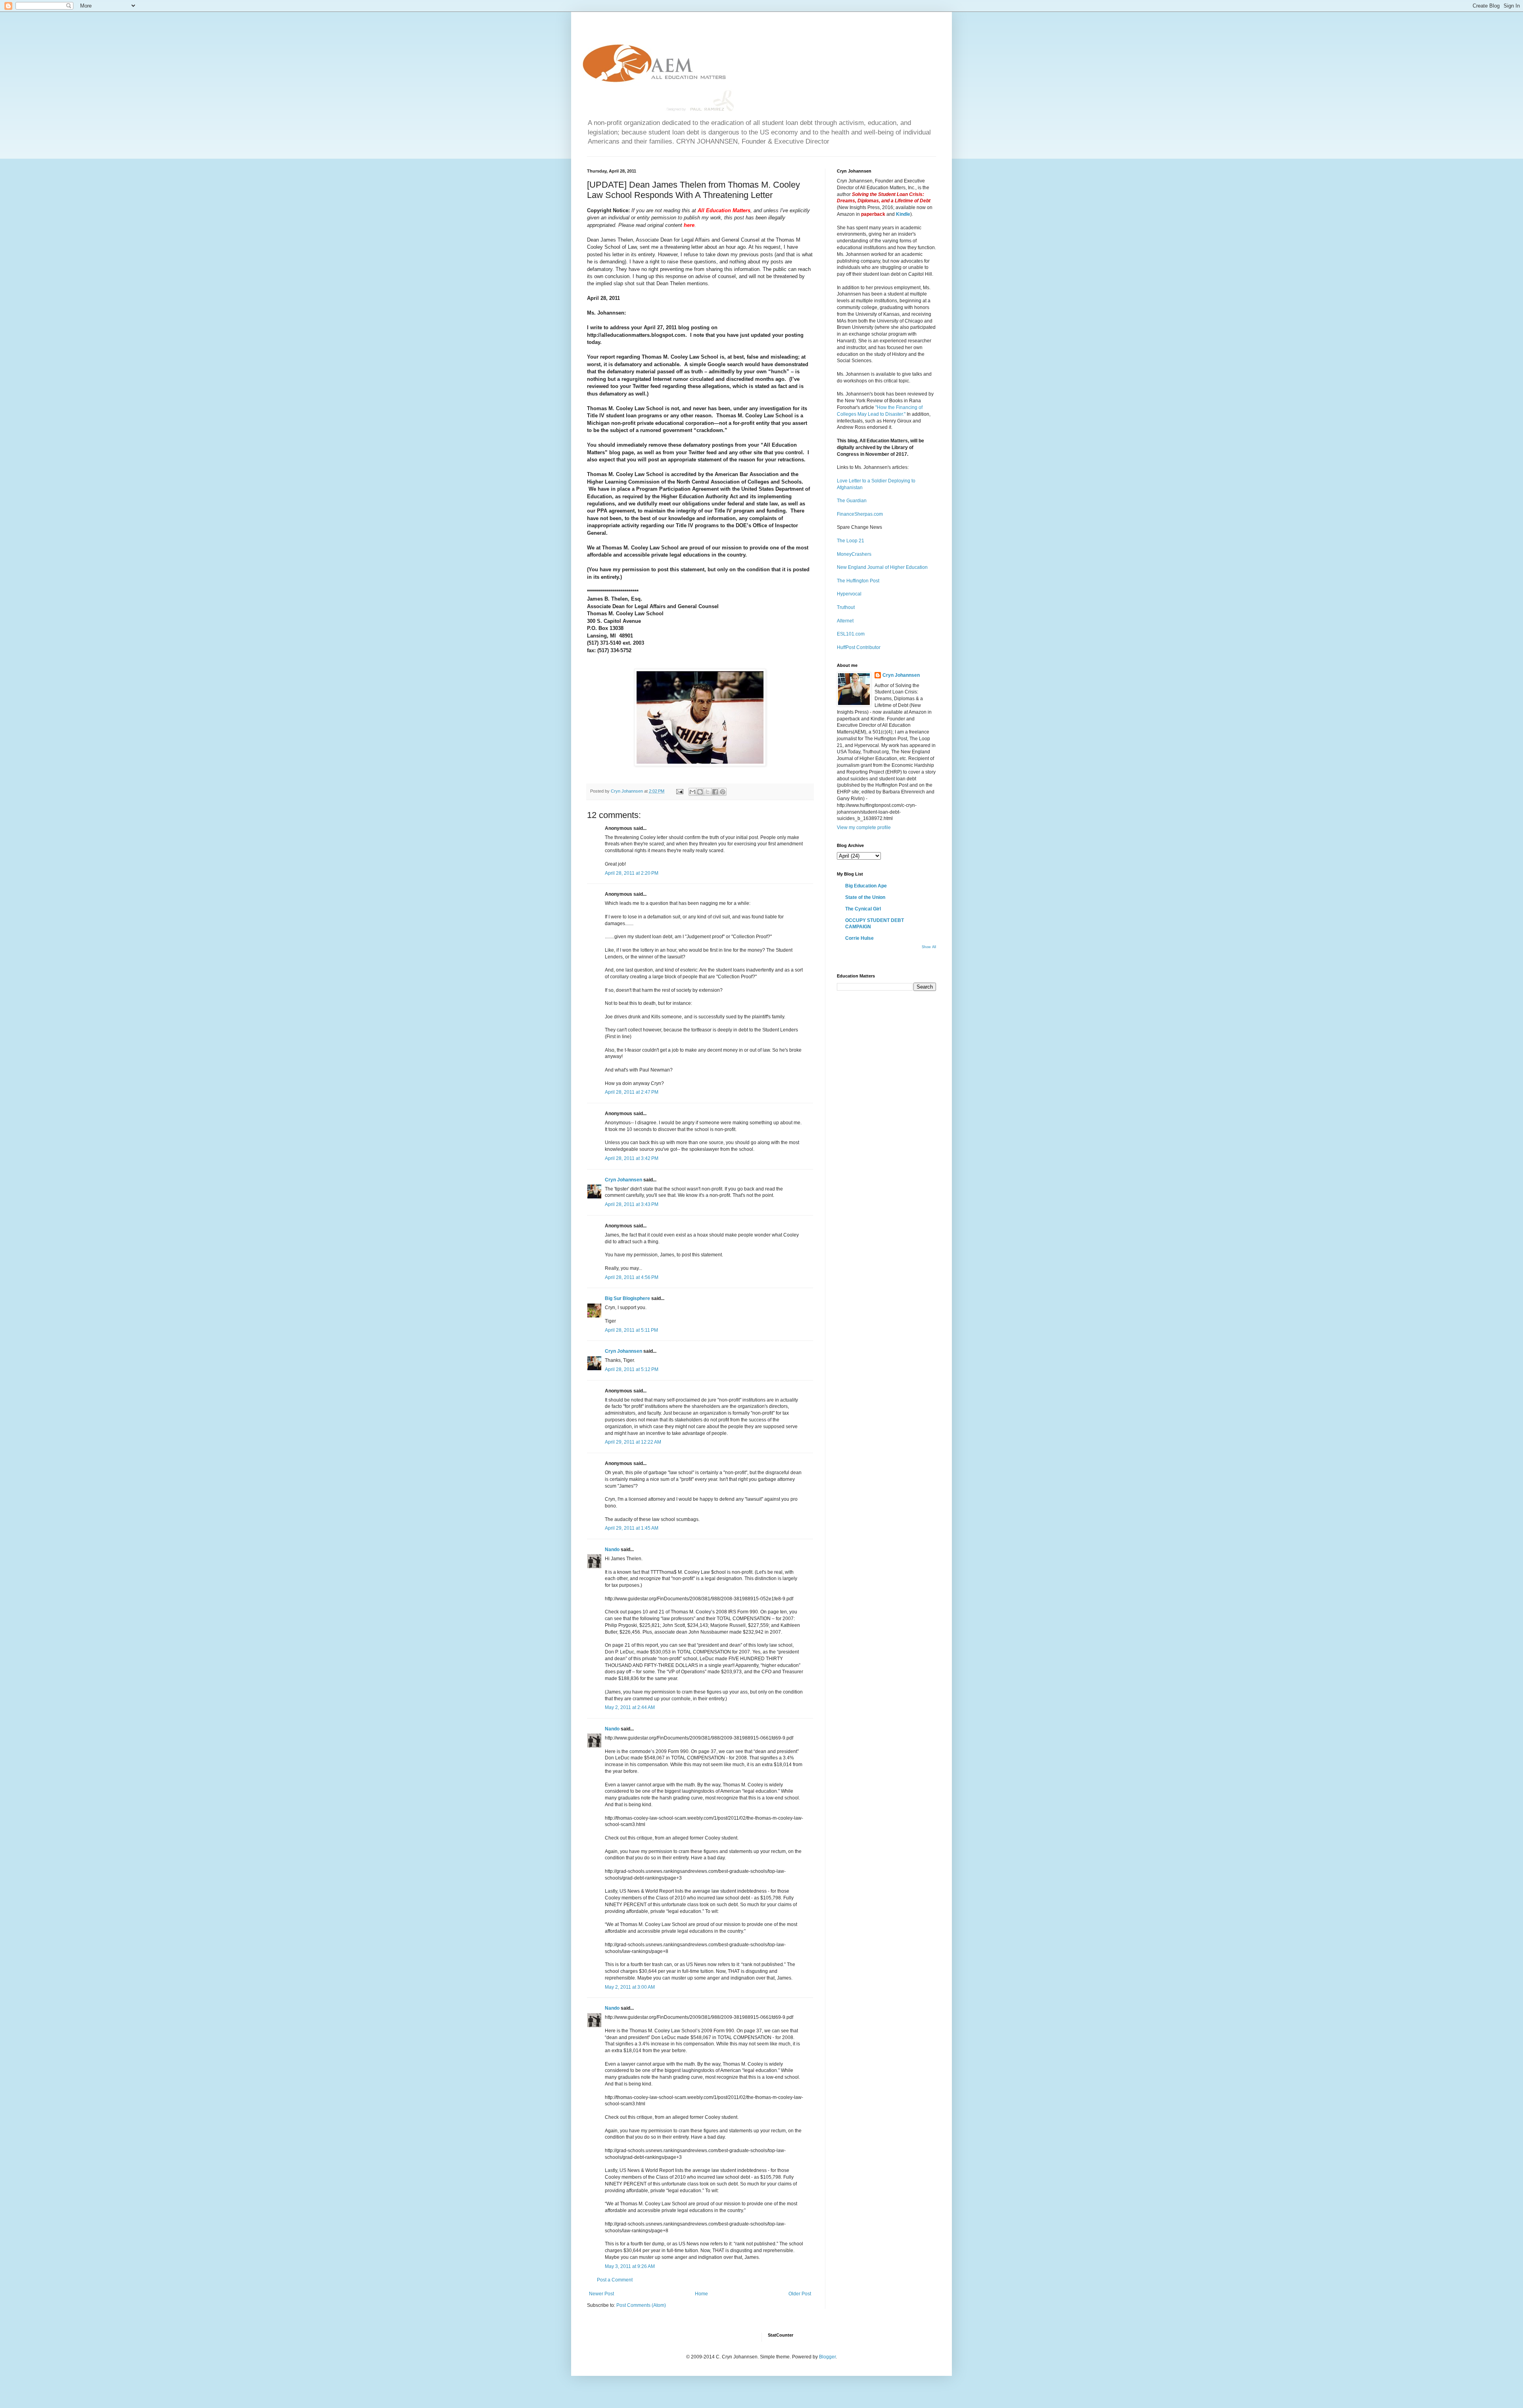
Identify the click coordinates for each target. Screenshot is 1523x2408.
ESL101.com (851, 634)
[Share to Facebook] (715, 792)
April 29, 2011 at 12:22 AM (633, 1442)
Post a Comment (615, 2280)
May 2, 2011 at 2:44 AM (630, 1707)
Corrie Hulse (859, 938)
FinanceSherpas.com (860, 514)
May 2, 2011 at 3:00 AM (630, 1987)
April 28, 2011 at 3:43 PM (632, 1204)
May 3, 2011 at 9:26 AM (630, 2266)
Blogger (827, 2357)
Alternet (845, 621)
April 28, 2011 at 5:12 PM (632, 1369)
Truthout (846, 607)
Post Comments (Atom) (641, 2305)
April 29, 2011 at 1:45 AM (632, 1528)
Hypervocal (849, 594)
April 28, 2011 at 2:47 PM (632, 1092)
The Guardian (852, 501)
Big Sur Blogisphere (627, 1298)
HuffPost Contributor (859, 647)
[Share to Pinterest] (723, 792)
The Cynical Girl (863, 909)
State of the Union (865, 897)
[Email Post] (679, 791)
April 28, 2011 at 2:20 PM (632, 873)
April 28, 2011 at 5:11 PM (631, 1330)
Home (701, 2294)
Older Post (800, 2294)
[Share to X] (708, 792)
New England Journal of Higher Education (882, 567)
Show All (929, 947)
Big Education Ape (866, 886)
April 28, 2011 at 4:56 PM (632, 1277)
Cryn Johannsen (623, 1180)
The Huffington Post (858, 581)
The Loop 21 (851, 541)
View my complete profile (864, 828)
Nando (612, 1550)
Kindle (903, 214)
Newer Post (601, 2294)
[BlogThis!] (700, 792)
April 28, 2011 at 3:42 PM (632, 1158)
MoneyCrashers (854, 554)
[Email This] (692, 792)
